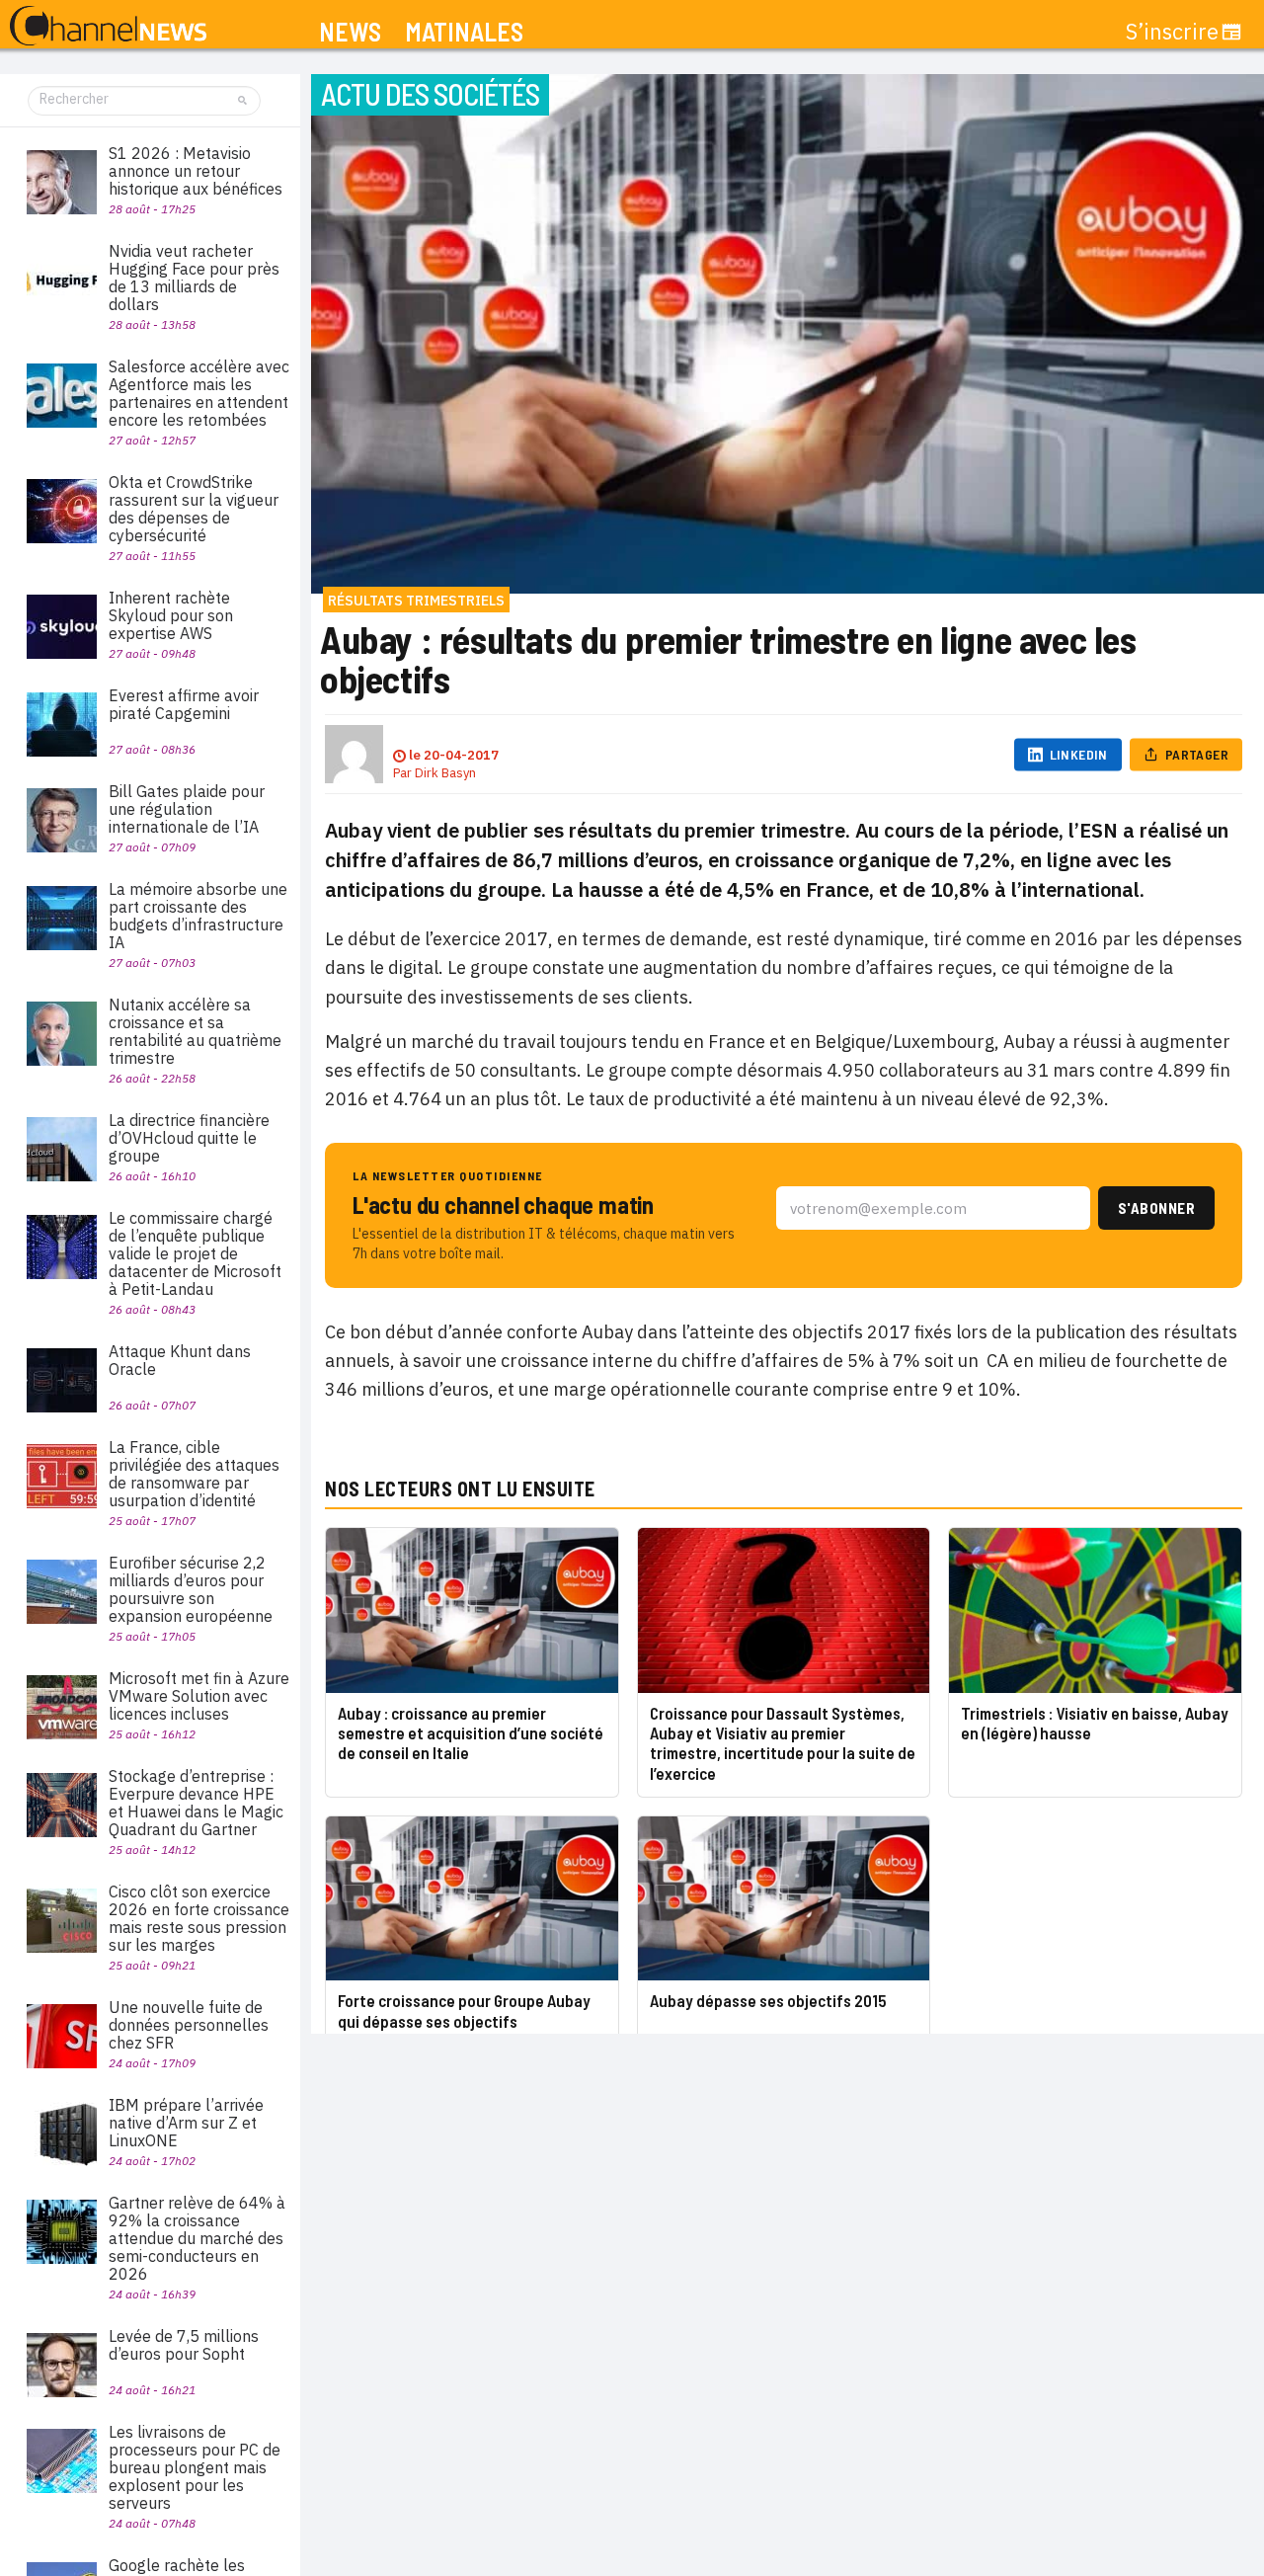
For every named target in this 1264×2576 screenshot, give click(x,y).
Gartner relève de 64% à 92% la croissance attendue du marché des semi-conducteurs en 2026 (197, 2238)
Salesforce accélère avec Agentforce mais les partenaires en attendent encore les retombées (199, 393)
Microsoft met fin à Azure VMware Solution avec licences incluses (199, 1696)
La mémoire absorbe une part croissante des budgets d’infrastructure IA (198, 916)
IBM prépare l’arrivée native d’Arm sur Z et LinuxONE (186, 2123)
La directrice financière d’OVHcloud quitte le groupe (189, 1138)
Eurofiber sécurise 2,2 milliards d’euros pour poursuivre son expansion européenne (191, 1589)
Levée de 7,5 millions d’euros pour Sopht (184, 2345)
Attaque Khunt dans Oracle (180, 1360)
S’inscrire (1172, 32)
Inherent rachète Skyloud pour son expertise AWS (171, 615)
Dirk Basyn (445, 773)
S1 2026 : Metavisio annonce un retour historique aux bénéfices (196, 171)
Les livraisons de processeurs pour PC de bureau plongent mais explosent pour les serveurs (195, 2467)
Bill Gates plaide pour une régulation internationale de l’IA (187, 809)
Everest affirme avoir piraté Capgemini (184, 704)
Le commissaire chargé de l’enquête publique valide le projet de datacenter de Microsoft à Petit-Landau (195, 1253)
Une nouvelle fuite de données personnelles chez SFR (189, 2025)
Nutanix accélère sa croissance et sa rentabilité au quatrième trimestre (195, 1031)
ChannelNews (108, 27)
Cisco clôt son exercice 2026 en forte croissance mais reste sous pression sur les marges (199, 1918)
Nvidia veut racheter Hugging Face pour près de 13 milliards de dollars (194, 278)
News (350, 32)
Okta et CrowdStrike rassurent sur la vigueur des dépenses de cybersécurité (194, 509)
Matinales (464, 32)
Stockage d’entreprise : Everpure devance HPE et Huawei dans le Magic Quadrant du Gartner (196, 1803)
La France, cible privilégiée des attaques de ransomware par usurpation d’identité (194, 1474)
